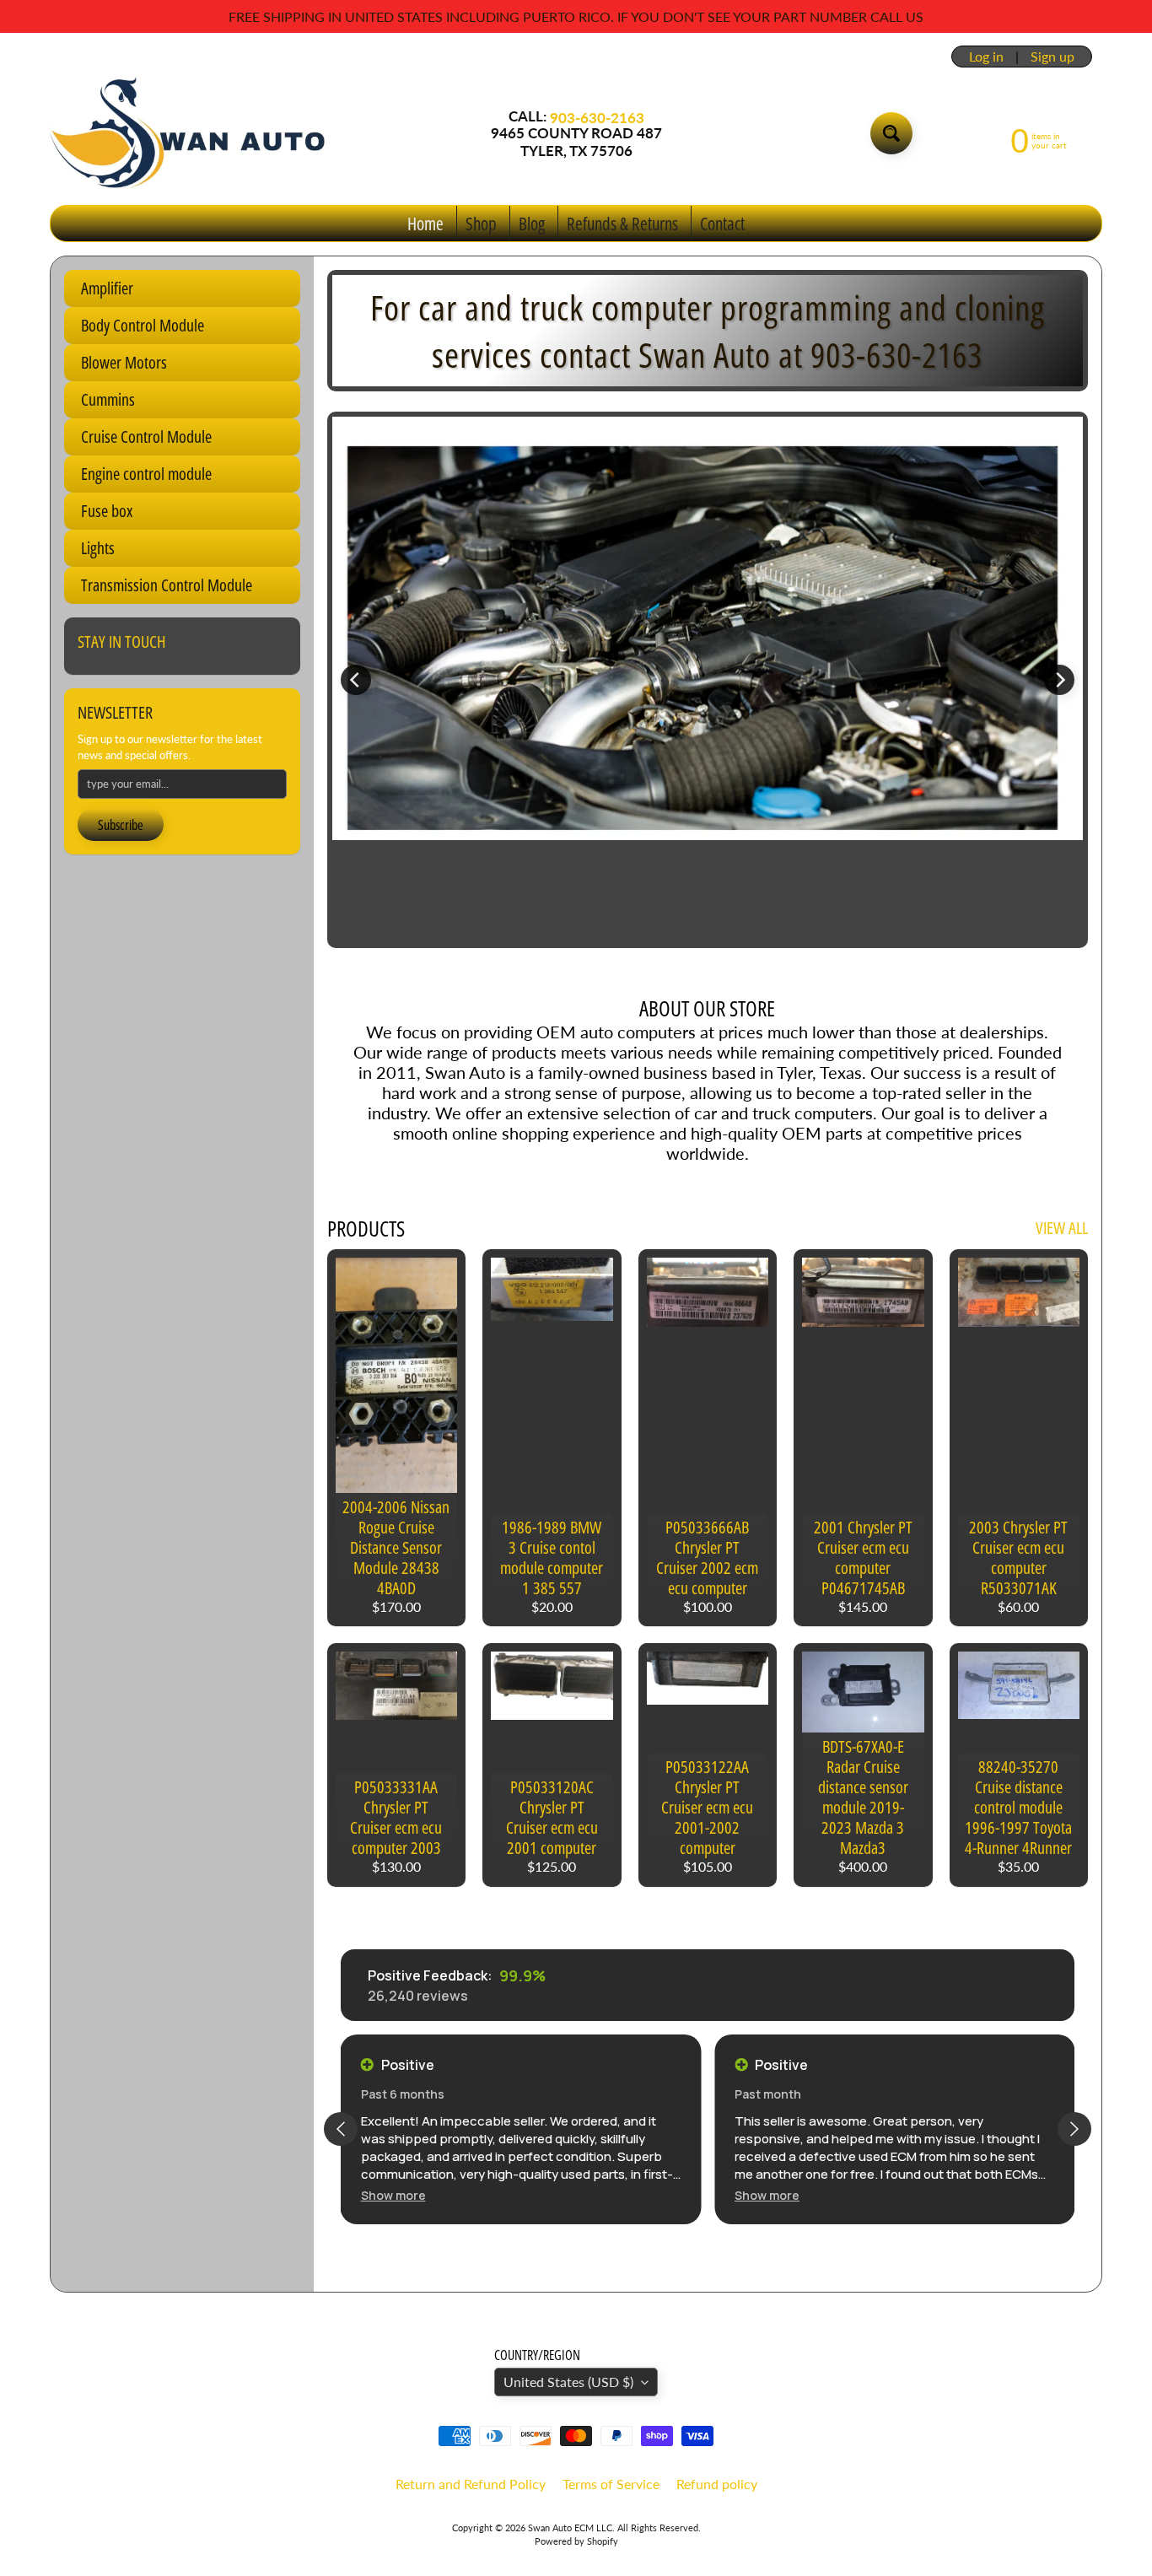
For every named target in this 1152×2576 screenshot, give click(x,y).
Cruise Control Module (146, 437)
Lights (98, 548)
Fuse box (107, 511)
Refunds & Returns (622, 224)
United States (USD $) (568, 2382)
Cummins (108, 399)
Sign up (1052, 57)
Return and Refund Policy (471, 2484)
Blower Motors (124, 362)
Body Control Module (143, 325)
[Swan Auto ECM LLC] (189, 133)
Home (425, 224)
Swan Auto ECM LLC (570, 2527)
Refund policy (717, 2484)
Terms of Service (611, 2484)
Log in (986, 57)
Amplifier (107, 288)
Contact (722, 224)
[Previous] (356, 680)
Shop (481, 224)
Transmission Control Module (167, 585)
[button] (393, 2195)
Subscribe (121, 825)
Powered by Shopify (576, 2541)
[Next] (1059, 680)
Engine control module (146, 474)
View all (1062, 1228)
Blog (532, 224)
